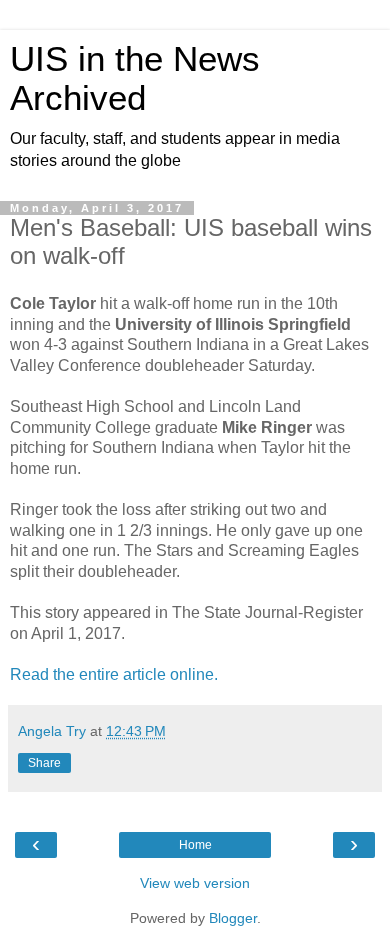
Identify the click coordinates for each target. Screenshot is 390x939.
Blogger (233, 918)
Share (44, 763)
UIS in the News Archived (135, 78)
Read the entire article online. (114, 674)
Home (195, 845)
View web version (195, 883)
